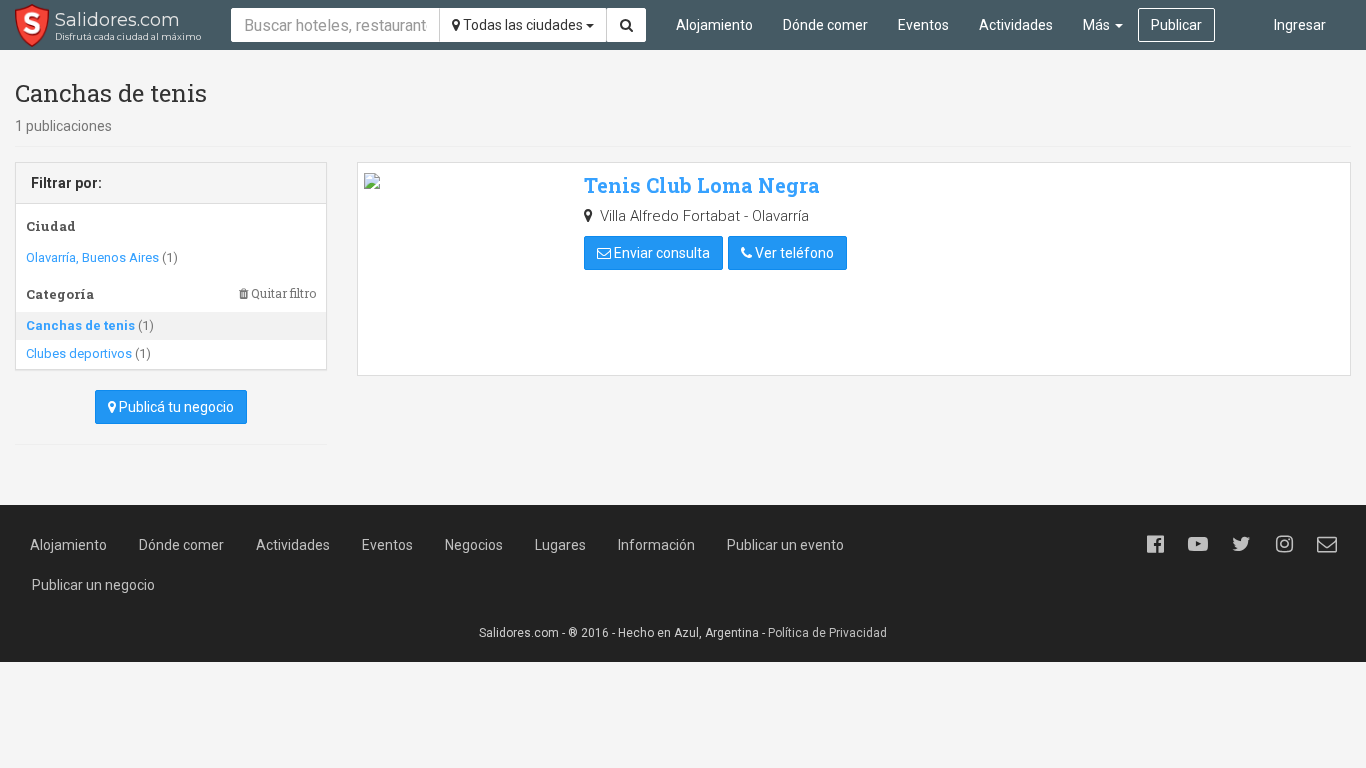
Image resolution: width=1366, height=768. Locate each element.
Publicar (1176, 25)
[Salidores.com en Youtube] (1198, 544)
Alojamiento (714, 25)
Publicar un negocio (93, 585)
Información (656, 545)
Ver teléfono (793, 253)
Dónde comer (825, 25)
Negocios (474, 545)
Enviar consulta (660, 253)
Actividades (1016, 25)
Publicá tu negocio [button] (175, 407)
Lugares (560, 545)
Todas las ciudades (523, 25)
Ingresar (1300, 25)
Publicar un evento (785, 545)
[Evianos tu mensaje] (1327, 544)
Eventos (923, 25)
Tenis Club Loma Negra (702, 185)
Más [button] (1098, 25)
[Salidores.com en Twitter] (1241, 544)
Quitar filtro (282, 293)
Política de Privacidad (827, 633)
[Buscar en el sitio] (626, 25)
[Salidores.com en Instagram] (1284, 544)
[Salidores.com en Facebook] (1155, 544)
